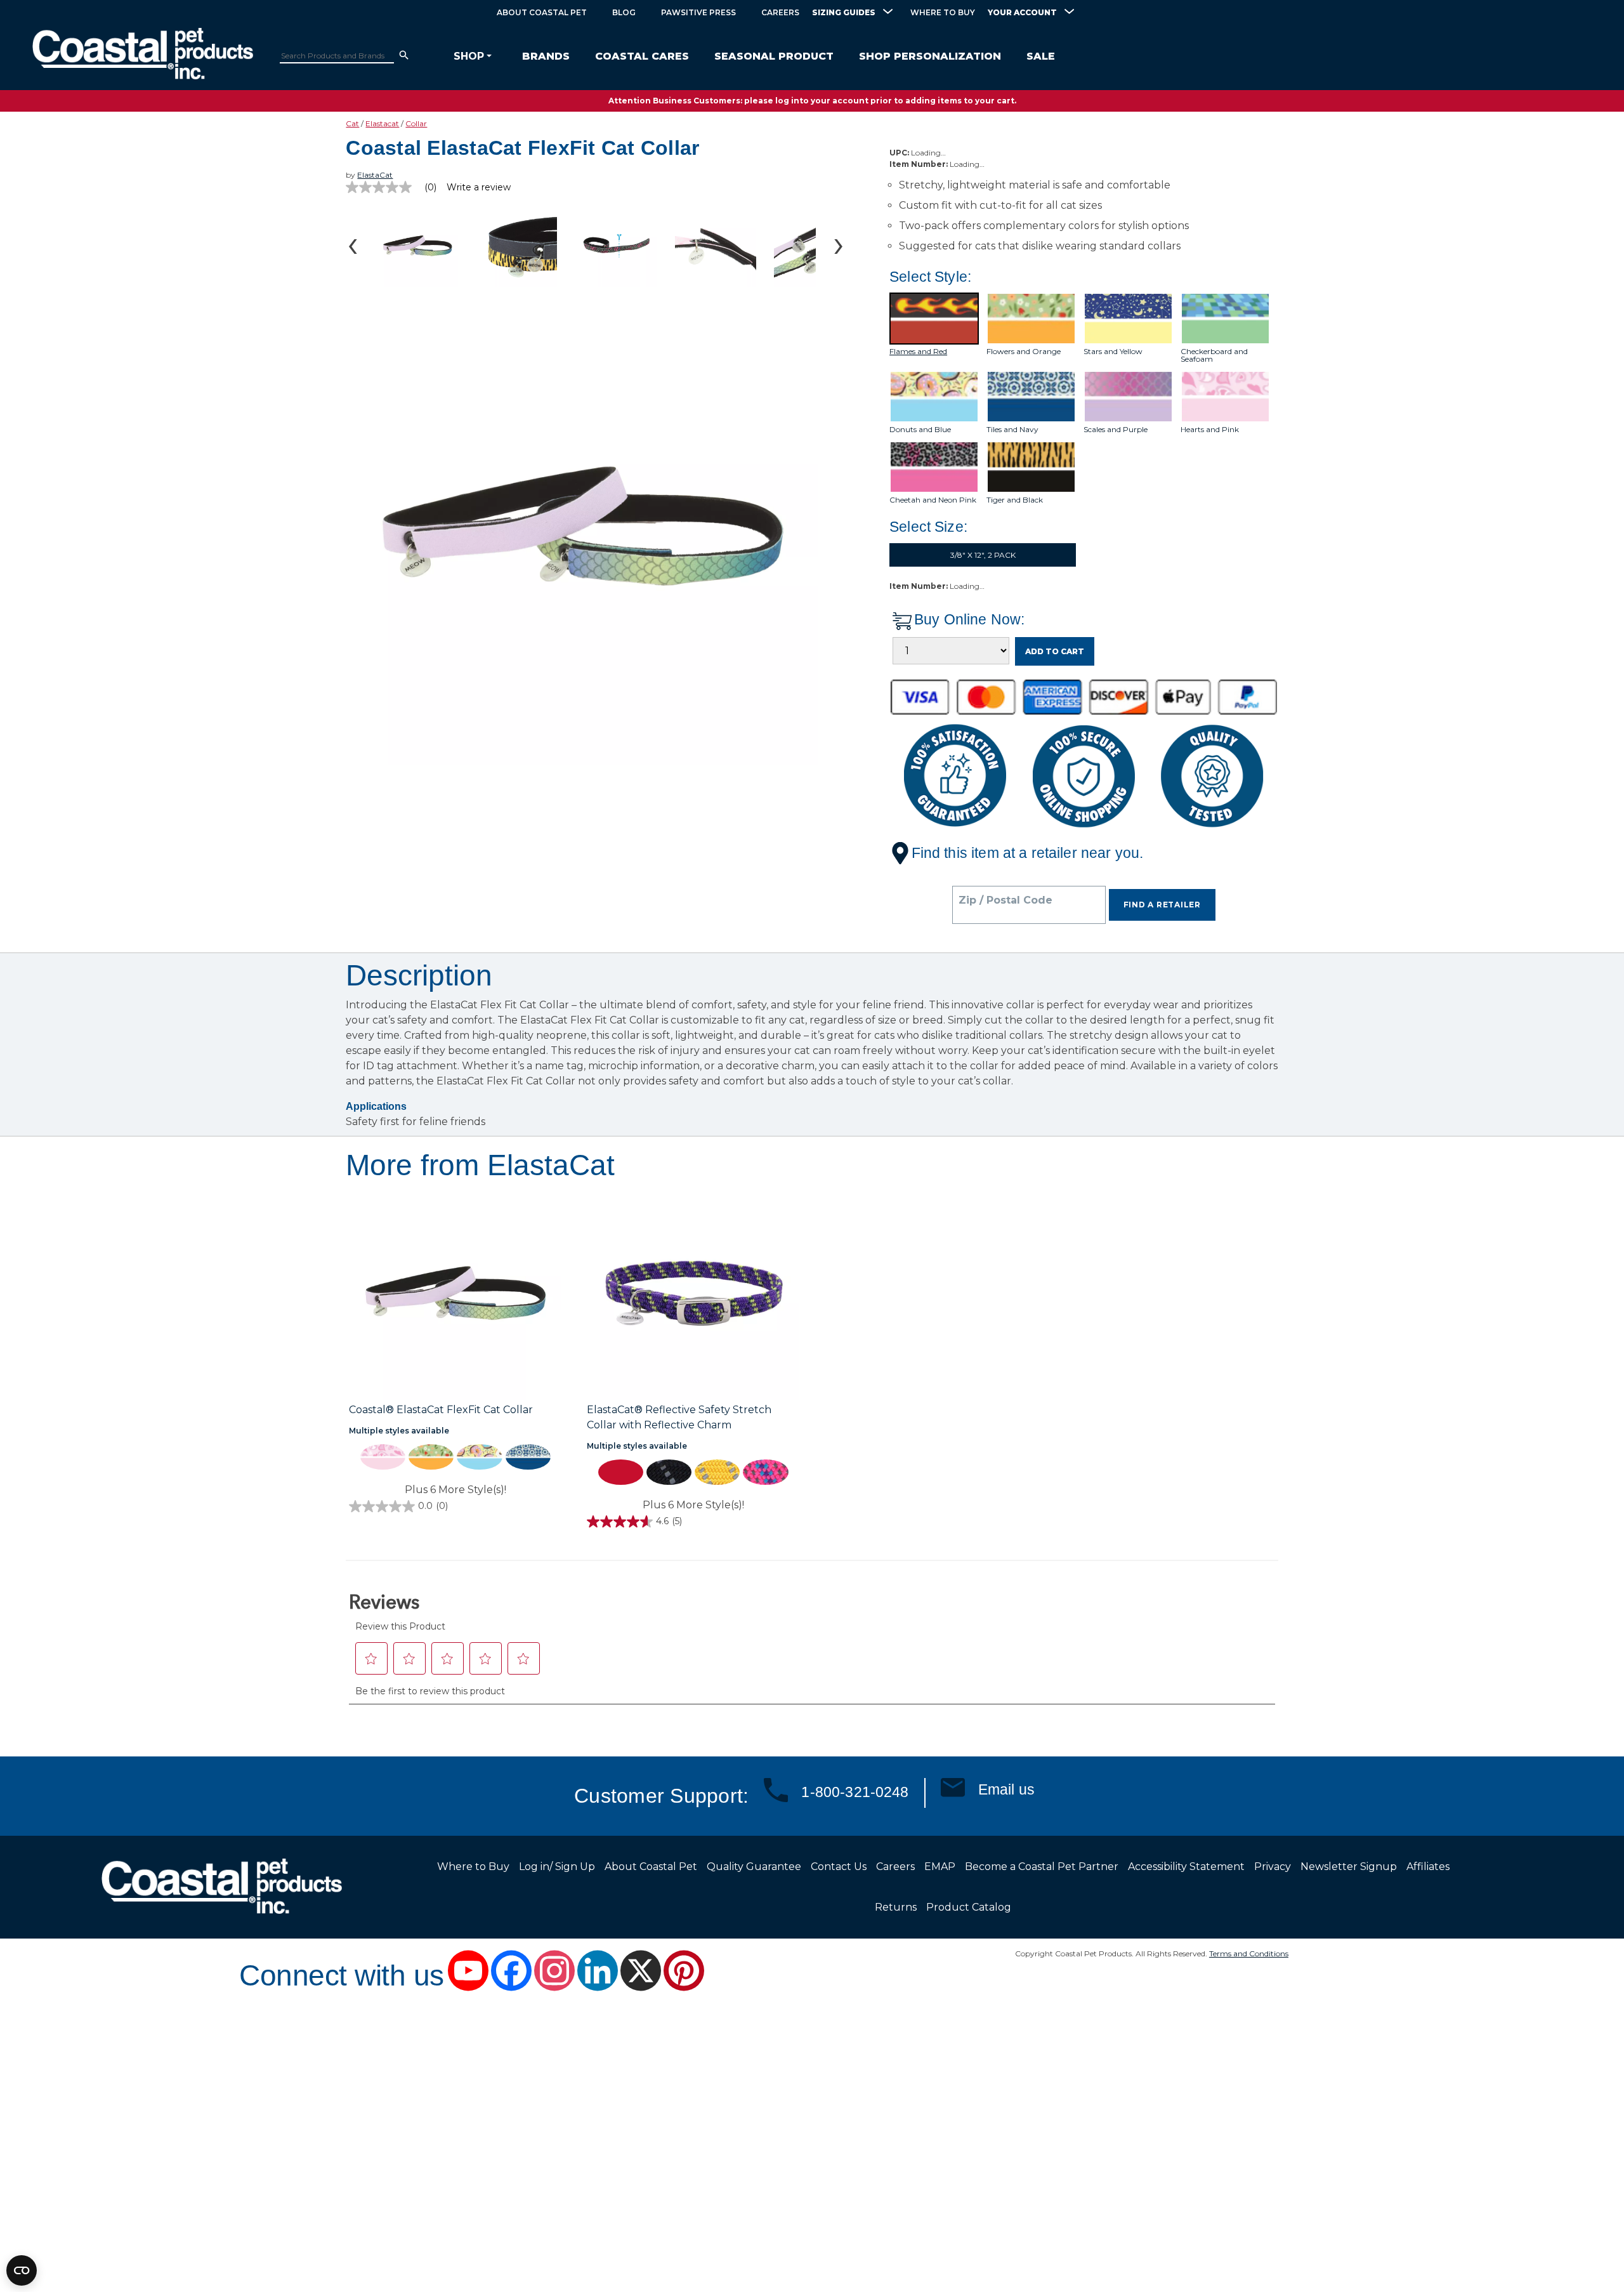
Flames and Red (918, 352)
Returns (896, 1907)
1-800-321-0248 (855, 1792)
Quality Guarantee (754, 1867)
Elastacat (382, 123)
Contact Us (839, 1867)
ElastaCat (375, 175)
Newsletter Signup (1349, 1867)
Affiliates (1428, 1867)
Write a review (479, 187)
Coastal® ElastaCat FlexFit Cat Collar (441, 1410)
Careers (780, 12)
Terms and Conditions (1249, 1953)
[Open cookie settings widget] (22, 2270)
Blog (624, 12)
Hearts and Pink (1210, 430)
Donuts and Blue (920, 430)
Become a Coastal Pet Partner (1042, 1867)
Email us (1006, 1789)
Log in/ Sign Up (557, 1867)
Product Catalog (969, 1907)
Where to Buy (943, 12)
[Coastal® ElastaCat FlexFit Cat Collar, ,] (455, 1295)
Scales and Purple (1116, 430)
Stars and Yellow (1113, 352)
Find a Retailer (1162, 905)
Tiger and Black (1015, 500)
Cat (352, 123)
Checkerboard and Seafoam (1214, 355)
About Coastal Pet (542, 12)
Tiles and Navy (1012, 430)
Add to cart (1055, 651)
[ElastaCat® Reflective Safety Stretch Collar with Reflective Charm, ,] (693, 1295)
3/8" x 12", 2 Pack (983, 555)
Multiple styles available (399, 1431)
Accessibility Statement (1186, 1867)
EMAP (940, 1867)
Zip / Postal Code (1005, 900)
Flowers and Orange (1024, 352)
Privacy (1273, 1867)
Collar (416, 123)
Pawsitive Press (698, 12)
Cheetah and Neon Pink (933, 500)
